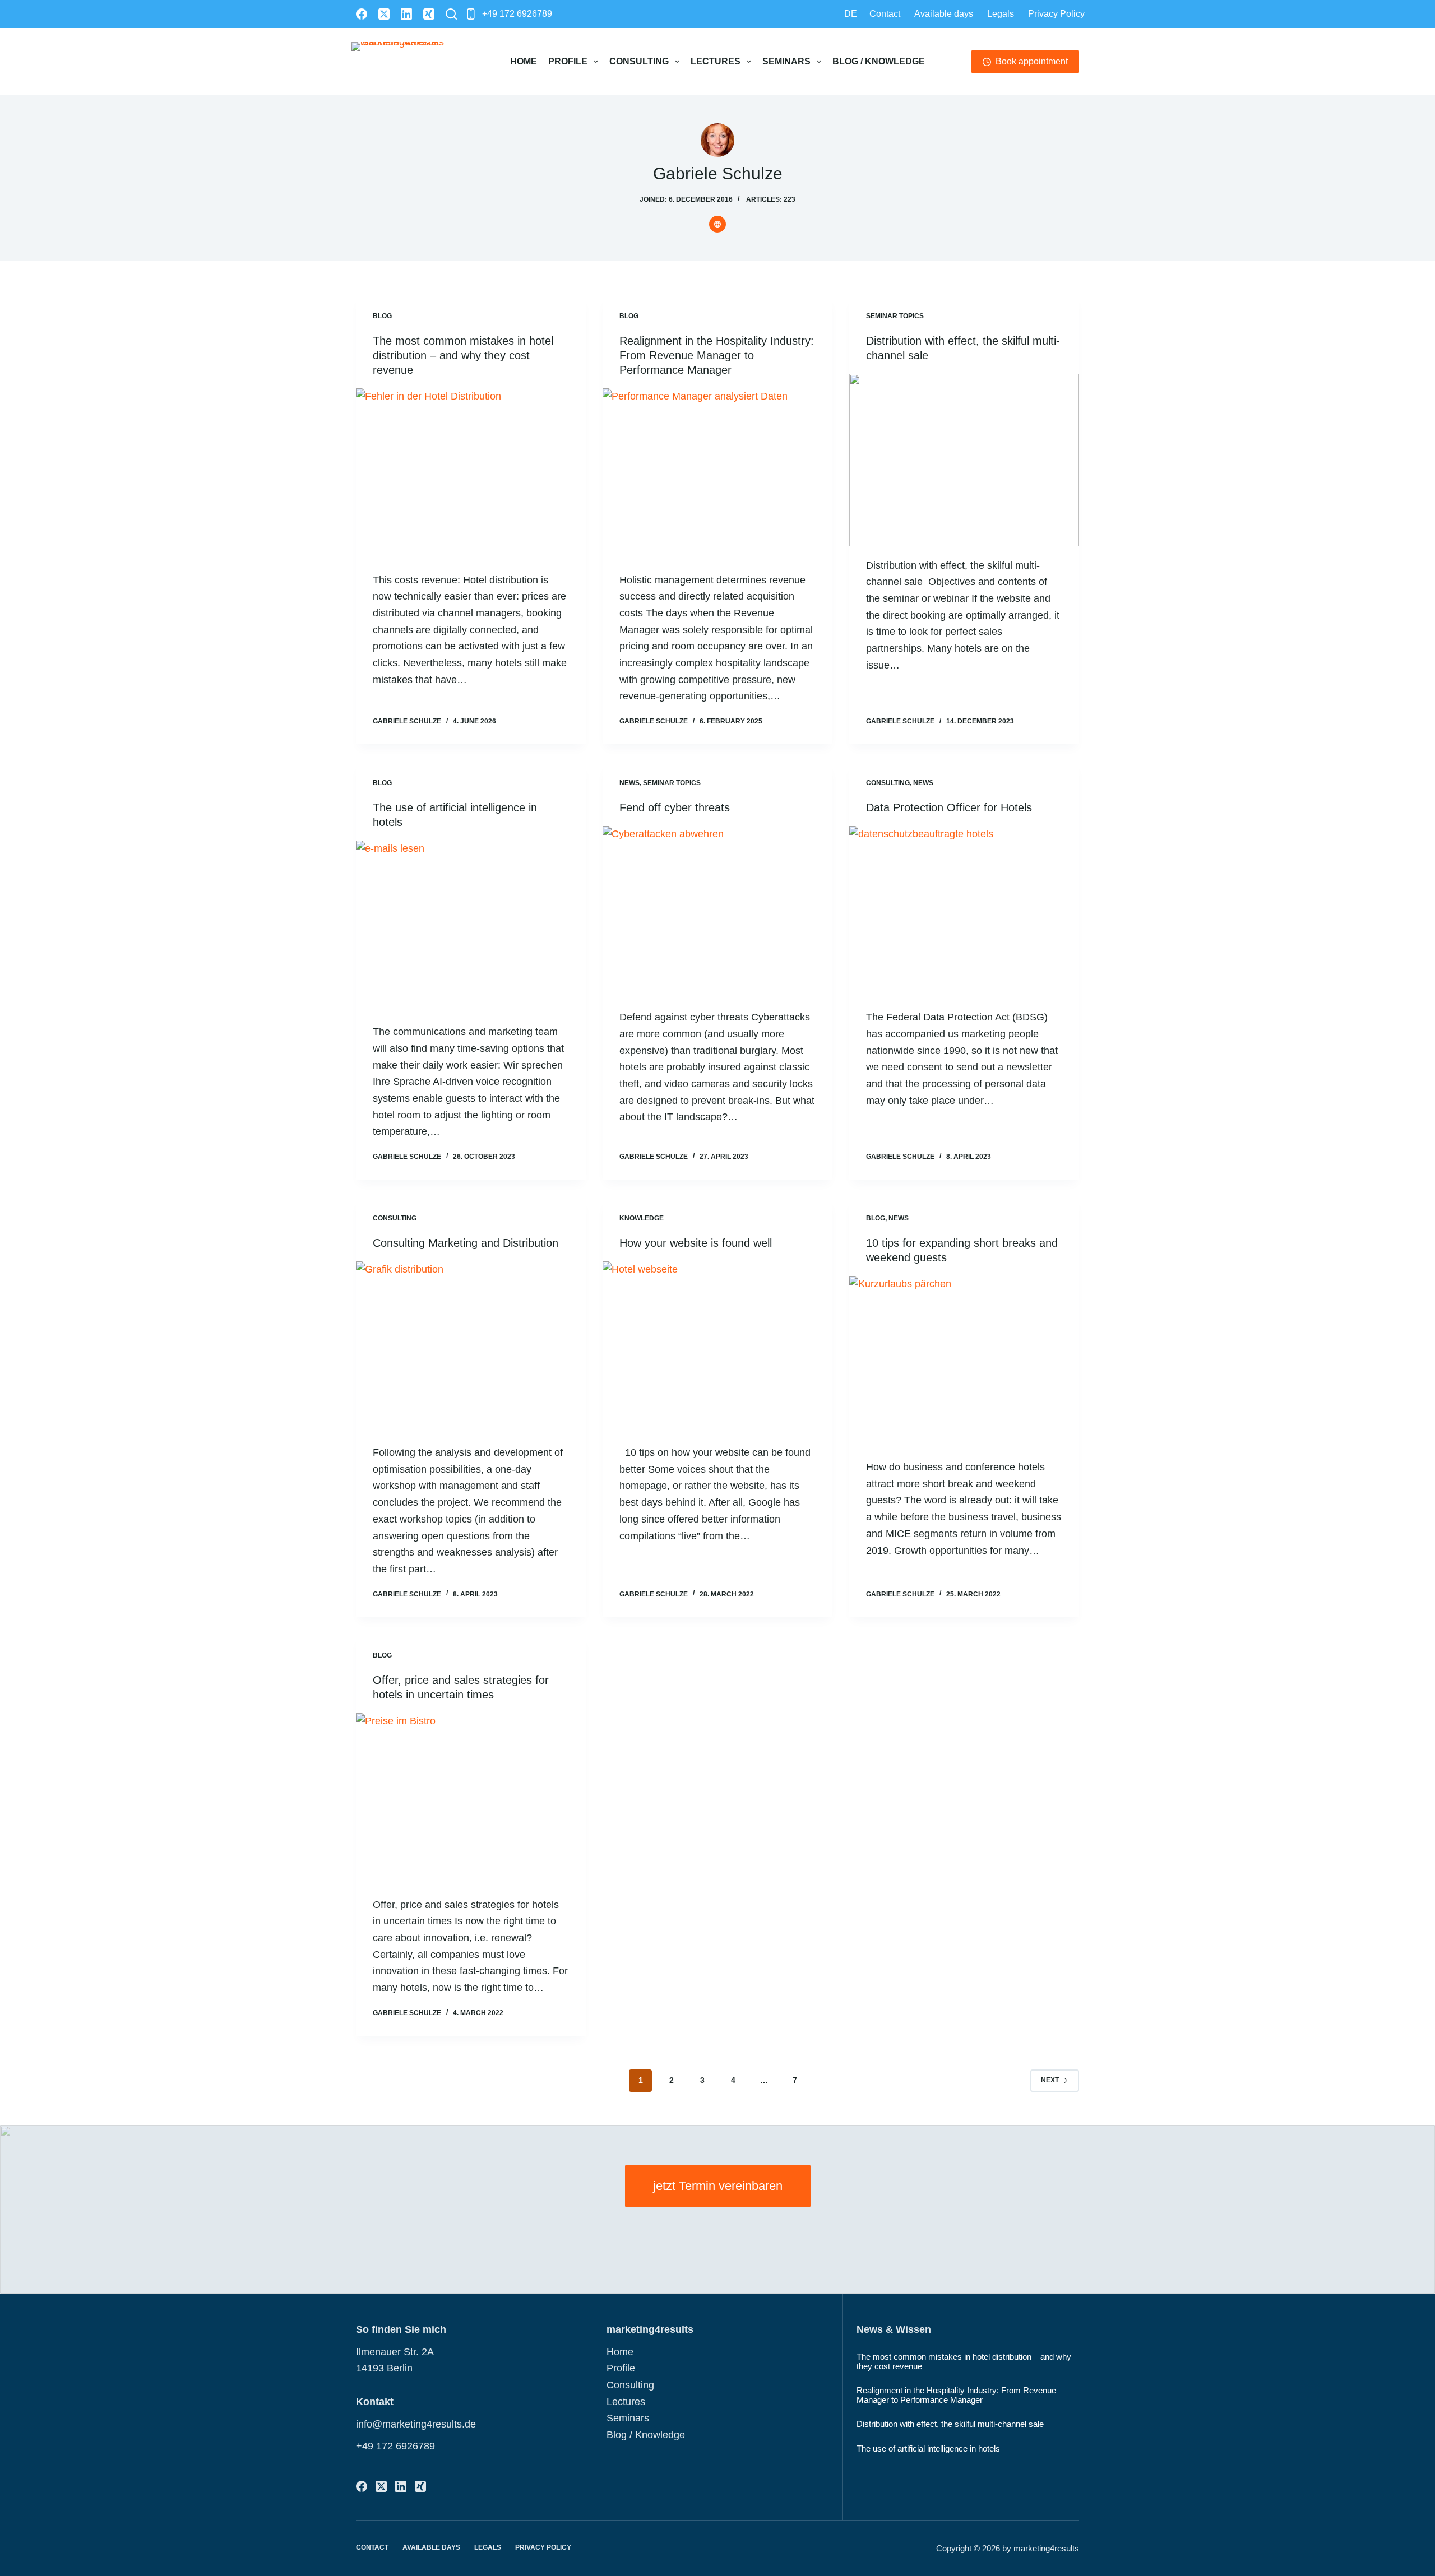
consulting (888, 783)
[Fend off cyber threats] (717, 912)
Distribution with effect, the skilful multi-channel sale (950, 2424)
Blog (382, 316)
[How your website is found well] (717, 1348)
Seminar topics (895, 316)
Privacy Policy (1056, 14)
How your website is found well (696, 1243)
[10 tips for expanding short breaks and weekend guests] (964, 1362)
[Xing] (429, 14)
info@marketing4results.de (416, 2424)
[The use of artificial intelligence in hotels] (471, 927)
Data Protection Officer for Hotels (949, 807)
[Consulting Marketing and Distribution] (471, 1348)
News (629, 783)
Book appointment (1032, 61)
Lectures (716, 61)
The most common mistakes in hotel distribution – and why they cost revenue (463, 355)
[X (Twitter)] (384, 14)
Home (524, 61)
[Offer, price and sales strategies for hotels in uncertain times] (471, 1799)
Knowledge (642, 1218)
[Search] (451, 14)
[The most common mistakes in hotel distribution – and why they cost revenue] (471, 475)
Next (1050, 2080)
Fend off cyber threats (675, 807)
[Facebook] (362, 14)
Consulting (639, 61)
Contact (885, 14)
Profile (568, 61)
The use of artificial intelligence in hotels (928, 2449)
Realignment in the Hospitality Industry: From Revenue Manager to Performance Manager (717, 355)
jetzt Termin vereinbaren (718, 2186)
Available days (944, 14)
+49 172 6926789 (517, 14)
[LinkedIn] (406, 14)
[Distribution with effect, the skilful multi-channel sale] (964, 460)
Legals (1001, 14)
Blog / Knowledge (879, 61)
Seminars (786, 61)
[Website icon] (717, 224)
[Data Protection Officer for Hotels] (964, 912)
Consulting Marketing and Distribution (466, 1243)
